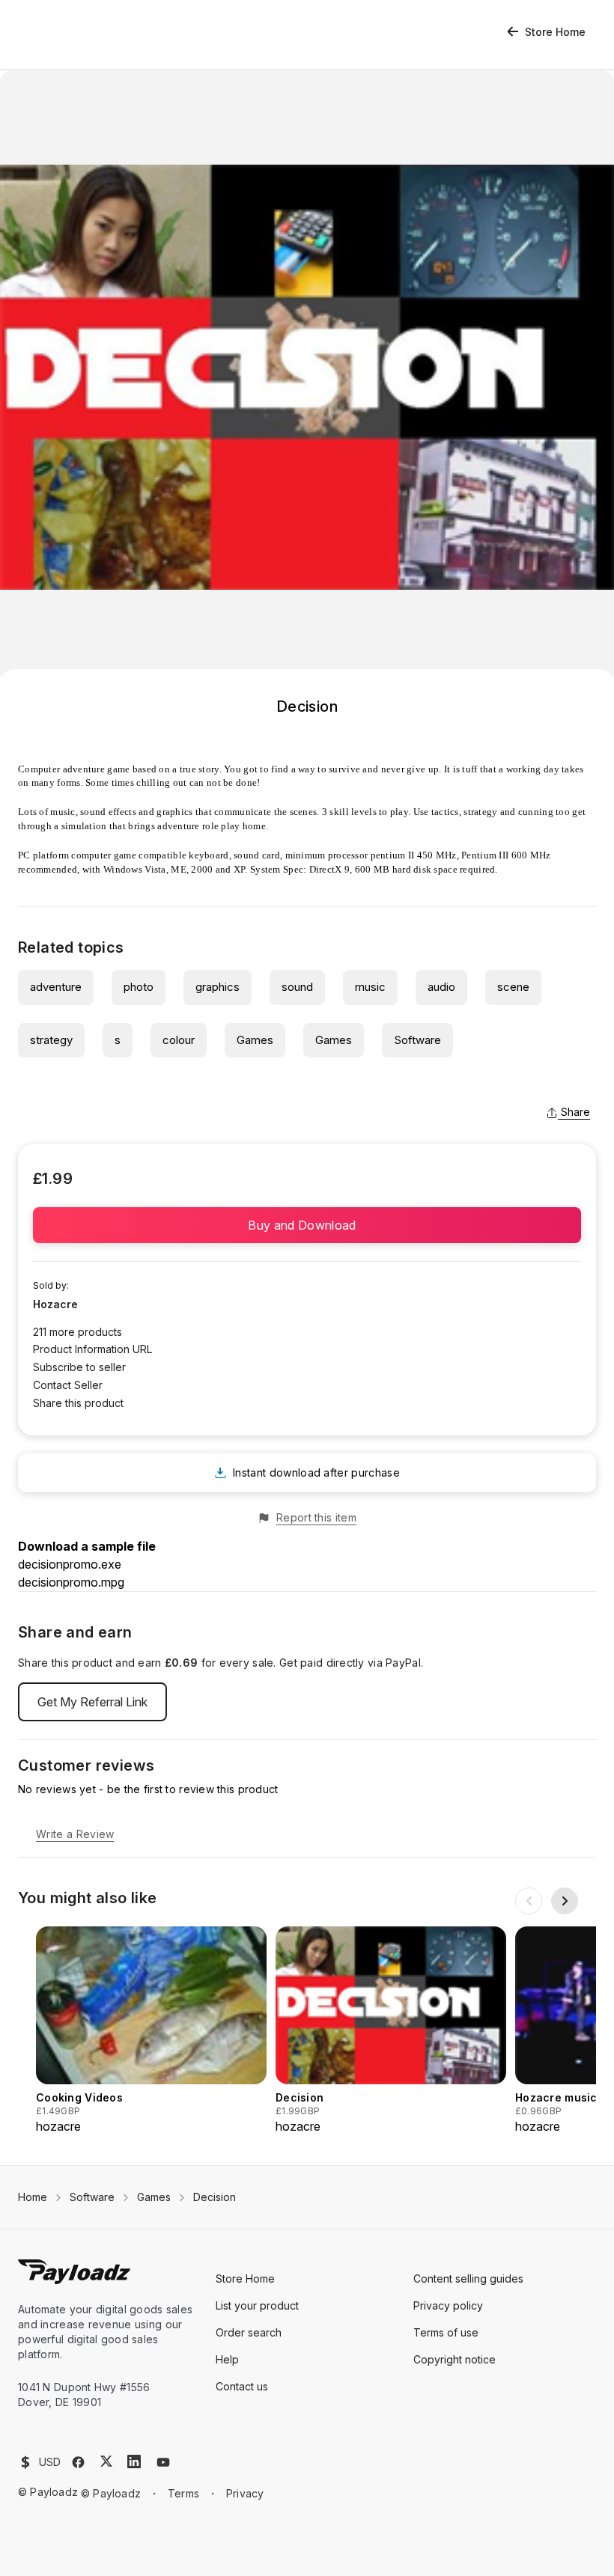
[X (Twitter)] (106, 2461)
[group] (151, 2031)
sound (297, 987)
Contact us (242, 2386)
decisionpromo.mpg (71, 1582)
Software (417, 1040)
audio (441, 987)
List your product (257, 2305)
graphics (218, 987)
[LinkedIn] (134, 2461)
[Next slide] (565, 1901)
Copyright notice (455, 2359)
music (370, 987)
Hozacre (55, 1304)
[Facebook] (78, 2462)
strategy (51, 1040)
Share (575, 1112)
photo (139, 987)
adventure (56, 987)
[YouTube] (163, 2462)
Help (227, 2359)
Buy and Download (307, 1225)
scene (513, 987)
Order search (249, 2332)
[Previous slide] (529, 1901)
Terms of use (446, 2332)
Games (255, 1040)
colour (179, 1040)
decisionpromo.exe (70, 1564)
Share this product (78, 1403)
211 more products (77, 1332)
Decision (215, 2197)
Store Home (555, 32)
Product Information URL (92, 1349)
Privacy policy (448, 2305)
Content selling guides (468, 2279)
